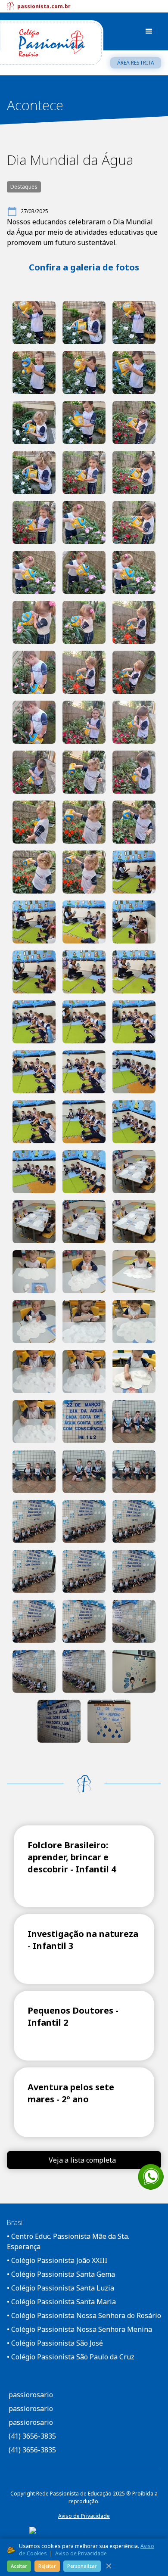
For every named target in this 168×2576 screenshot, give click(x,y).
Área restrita (136, 63)
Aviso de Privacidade (84, 2516)
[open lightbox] (34, 323)
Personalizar (82, 2566)
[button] (149, 31)
